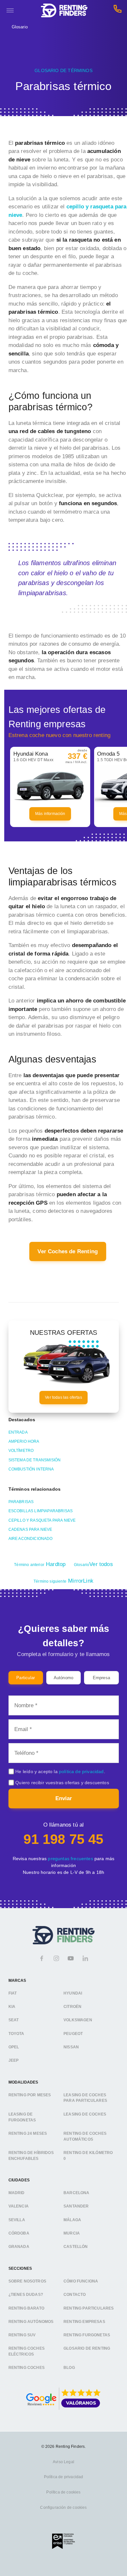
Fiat (13, 1993)
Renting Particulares (89, 2308)
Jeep (14, 2061)
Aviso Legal (63, 2462)
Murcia (72, 2233)
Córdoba (19, 2233)
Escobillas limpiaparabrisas (41, 1511)
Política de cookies (63, 2492)
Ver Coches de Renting (68, 1251)
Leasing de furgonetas (22, 2117)
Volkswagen (78, 2020)
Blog (69, 2368)
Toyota (16, 2034)
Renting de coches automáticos (85, 2136)
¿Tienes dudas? (26, 2295)
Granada (19, 2247)
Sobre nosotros (27, 2281)
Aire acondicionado (31, 1539)
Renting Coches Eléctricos (27, 2352)
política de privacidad (81, 1771)
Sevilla (17, 2220)
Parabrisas (21, 1502)
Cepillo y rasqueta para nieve (42, 1520)
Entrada (18, 1432)
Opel (14, 2047)
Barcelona (77, 2193)
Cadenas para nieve (30, 1529)
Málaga (72, 2220)
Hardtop (40, 1564)
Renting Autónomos (31, 2322)
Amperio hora (24, 1441)
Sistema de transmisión (35, 1460)
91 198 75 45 (63, 1839)
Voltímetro (21, 1451)
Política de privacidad (64, 2477)
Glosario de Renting (87, 2349)
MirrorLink (63, 1581)
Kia (12, 2007)
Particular (26, 1678)
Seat (14, 2020)
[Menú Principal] (10, 10)
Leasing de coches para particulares (85, 2098)
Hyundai (73, 1993)
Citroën (72, 2007)
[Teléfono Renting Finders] (118, 11)
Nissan (71, 2047)
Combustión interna (31, 1469)
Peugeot (73, 2034)
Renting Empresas (84, 2322)
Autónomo (63, 1678)
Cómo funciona (81, 2281)
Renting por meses (30, 2095)
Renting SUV (22, 2335)
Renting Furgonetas (87, 2335)
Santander (76, 2207)
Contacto (75, 2295)
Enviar (64, 1798)
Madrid (17, 2193)
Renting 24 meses (28, 2133)
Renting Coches (27, 2368)
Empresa (101, 1678)
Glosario (20, 27)
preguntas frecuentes (70, 1859)
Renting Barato (26, 2308)
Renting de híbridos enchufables (31, 2156)
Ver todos (93, 1564)
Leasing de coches (85, 2114)
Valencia (19, 2207)
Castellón (76, 2247)
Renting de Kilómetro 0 (88, 2156)
